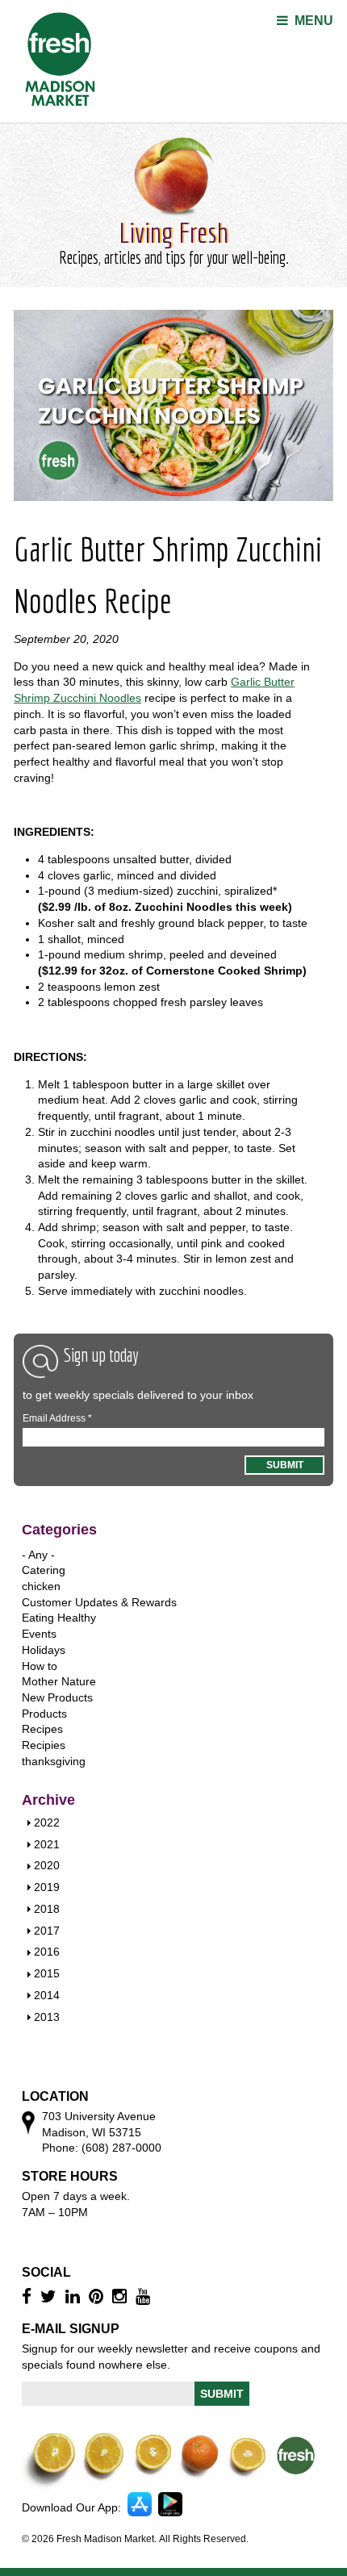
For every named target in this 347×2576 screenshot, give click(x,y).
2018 (47, 1909)
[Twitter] (50, 2296)
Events (39, 1634)
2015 (47, 1973)
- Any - (38, 1555)
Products (44, 1714)
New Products (57, 1697)
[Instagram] (121, 2296)
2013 (47, 2017)
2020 (47, 1865)
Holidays (44, 1650)
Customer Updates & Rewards (99, 1602)
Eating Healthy (59, 1618)
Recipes (42, 1729)
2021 (47, 1844)
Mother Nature (59, 1681)
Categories (59, 1530)
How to (40, 1666)
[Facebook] (29, 2296)
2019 (47, 1887)
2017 (47, 1931)
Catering (44, 1570)
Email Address (57, 1418)
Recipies (44, 1745)
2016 (47, 1952)
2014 (47, 1995)
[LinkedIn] (75, 2296)
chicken (41, 1586)
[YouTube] (145, 2296)
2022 (47, 1822)
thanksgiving (54, 1761)
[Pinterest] (98, 2296)
